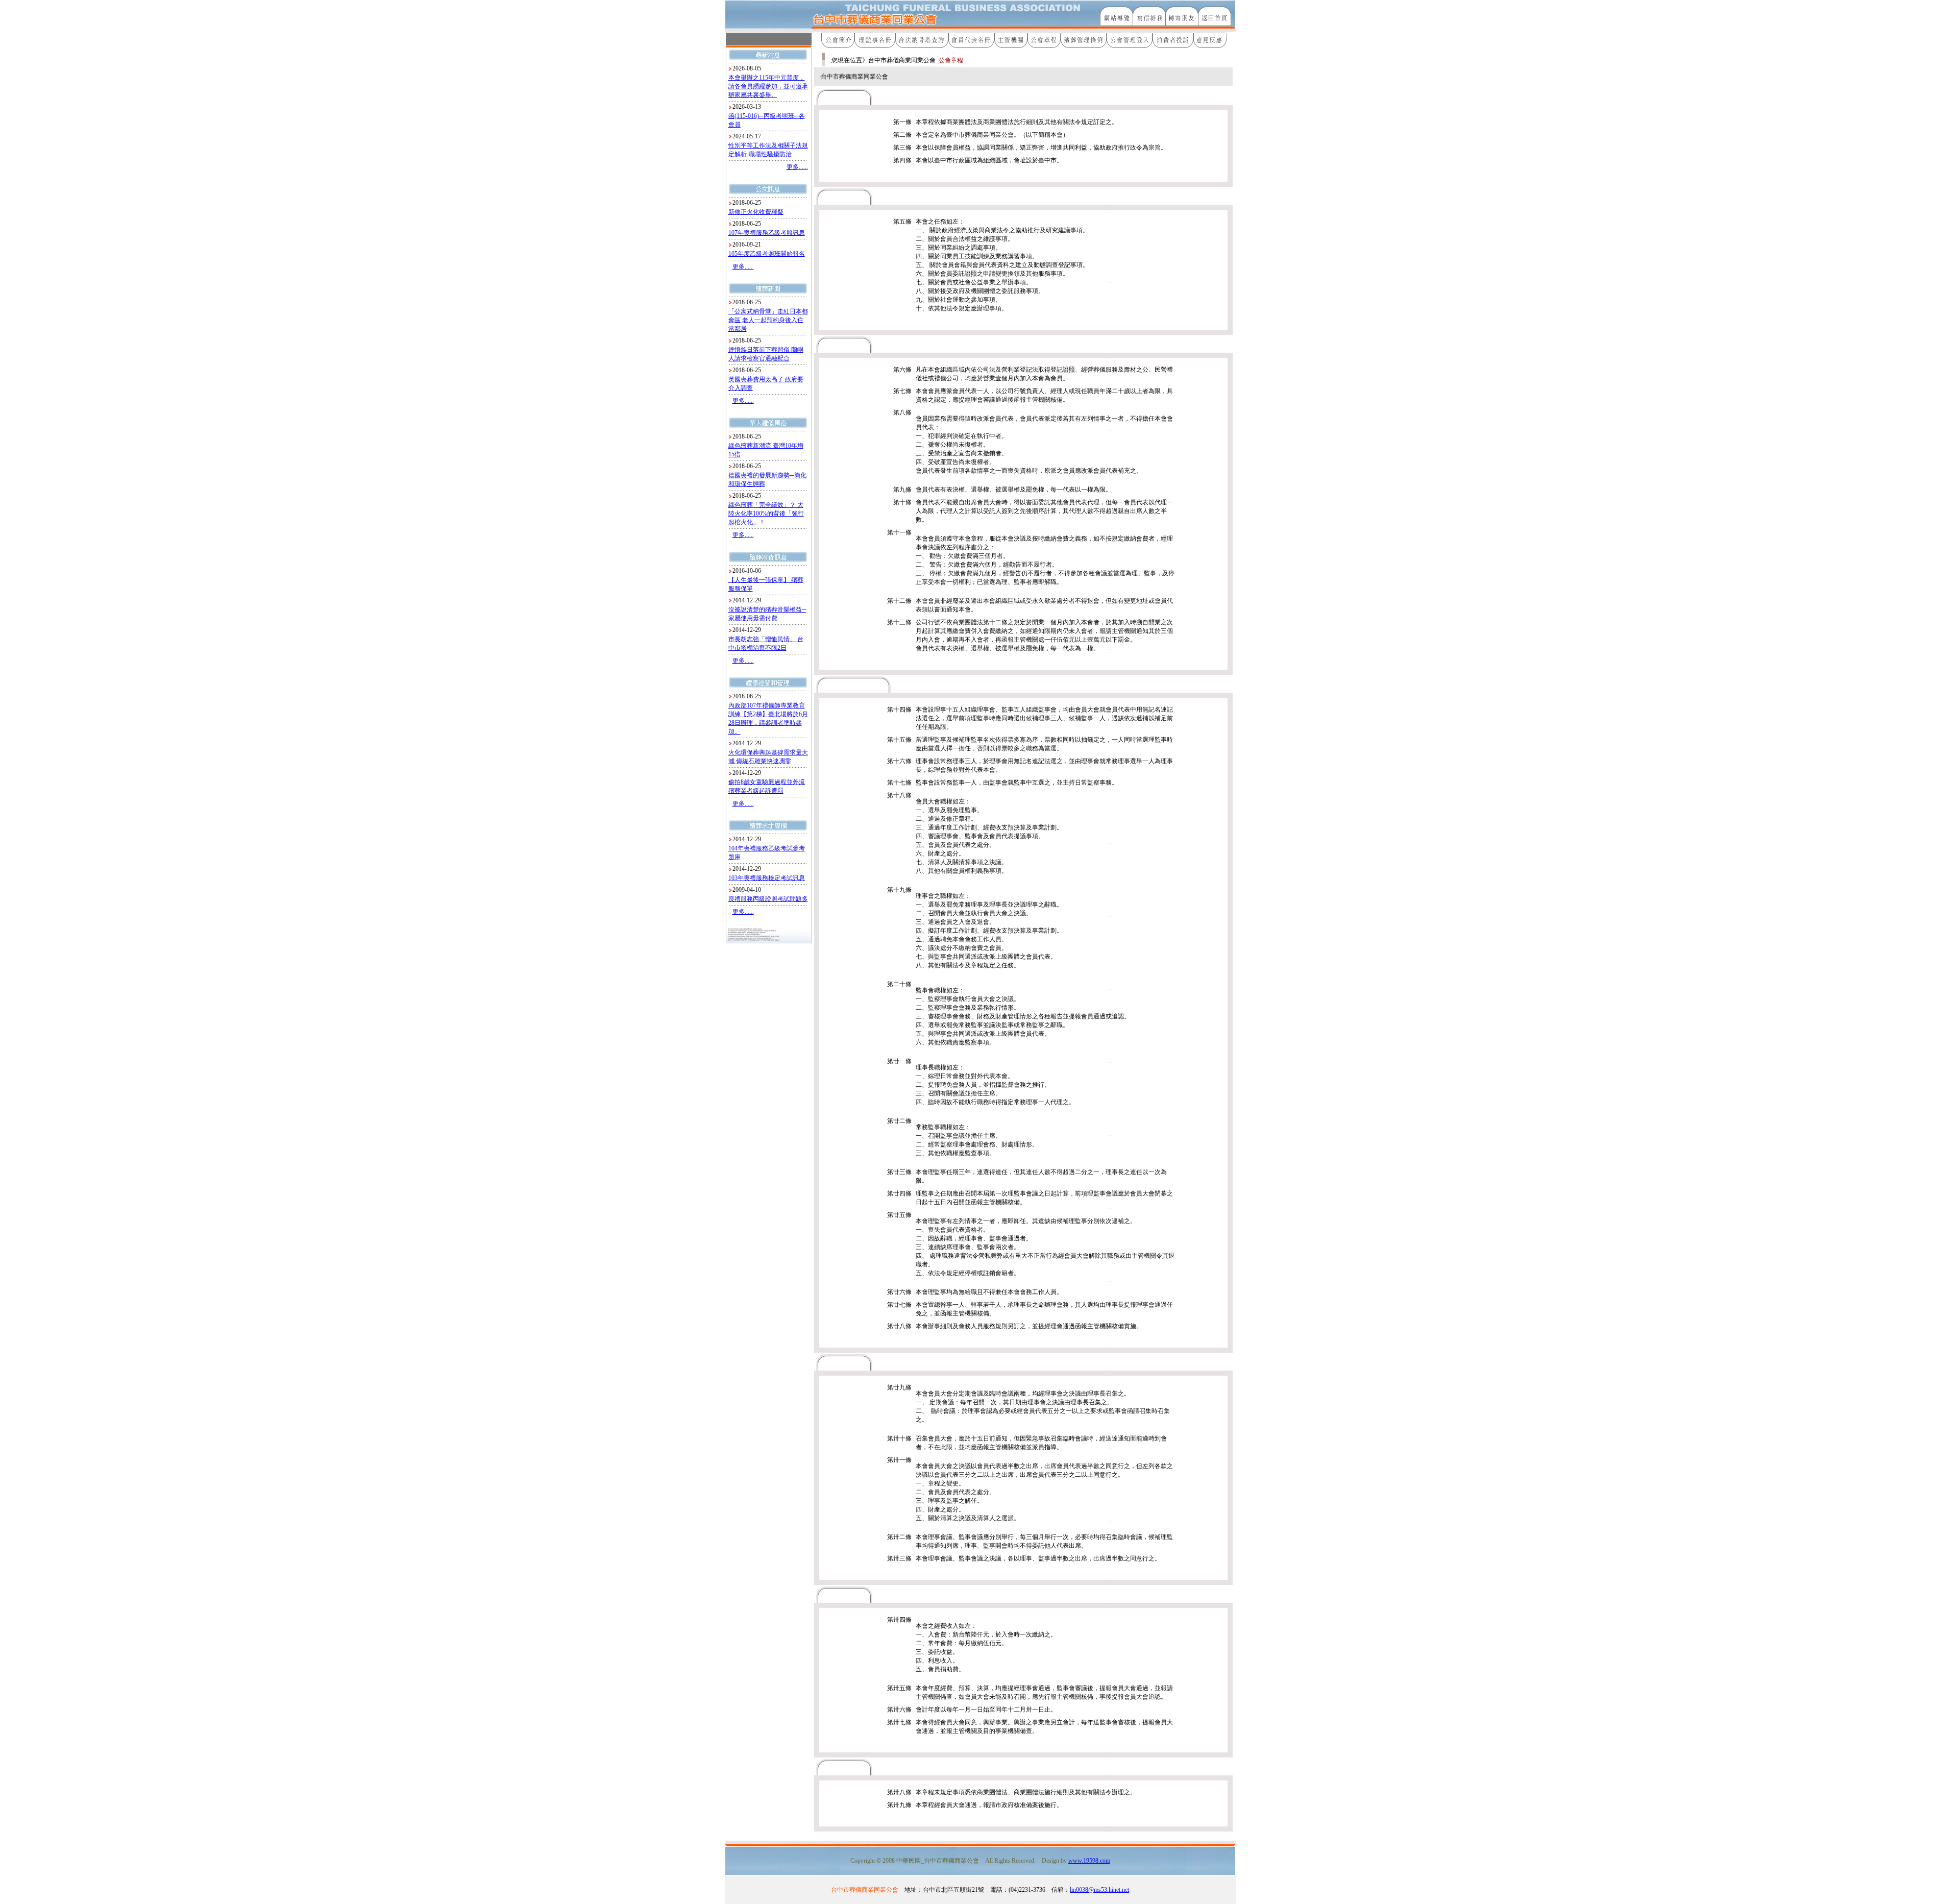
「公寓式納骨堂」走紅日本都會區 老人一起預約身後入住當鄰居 (768, 320)
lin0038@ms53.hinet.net (1099, 1890)
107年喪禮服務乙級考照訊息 (767, 233)
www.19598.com (1089, 1861)
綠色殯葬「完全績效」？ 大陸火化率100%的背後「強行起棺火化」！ (766, 514)
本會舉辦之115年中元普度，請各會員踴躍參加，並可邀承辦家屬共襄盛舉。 (768, 86)
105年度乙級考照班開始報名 (767, 254)
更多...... (797, 167)
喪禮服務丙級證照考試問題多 (768, 899)
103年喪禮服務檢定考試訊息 (767, 878)
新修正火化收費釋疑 (756, 212)
